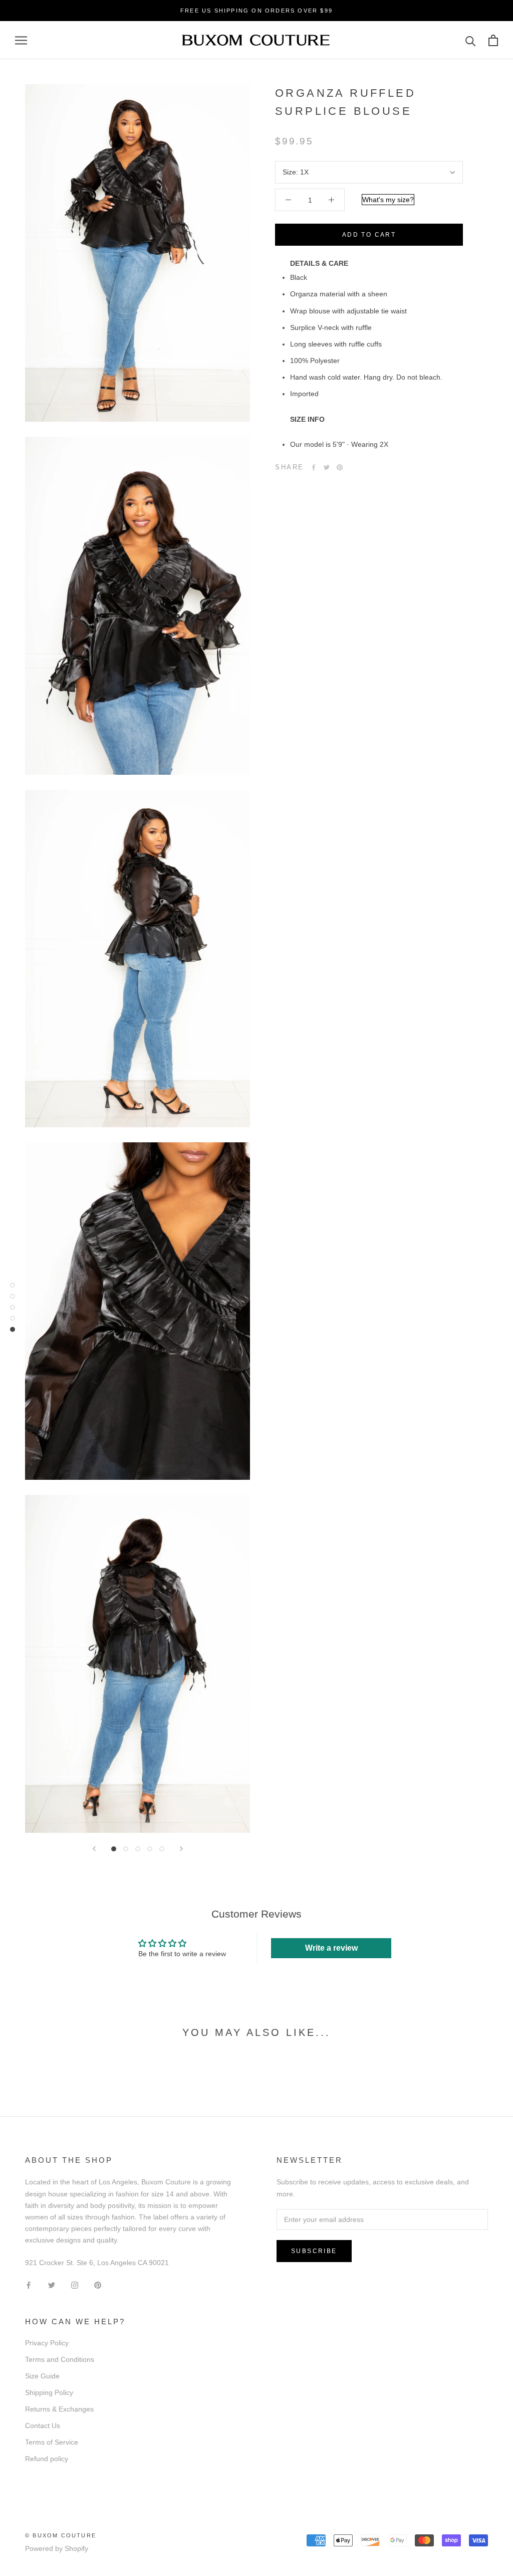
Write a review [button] (331, 1948)
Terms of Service (52, 2442)
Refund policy (47, 2459)
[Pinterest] (340, 467)
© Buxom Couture (61, 2535)
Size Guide (42, 2376)
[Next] (181, 1849)
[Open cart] (493, 40)
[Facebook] (314, 467)
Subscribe (314, 2251)
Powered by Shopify (57, 2548)
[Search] (471, 40)
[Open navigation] (21, 40)
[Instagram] (75, 2284)
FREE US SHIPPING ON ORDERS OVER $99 (256, 11)
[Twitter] (327, 467)
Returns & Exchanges (59, 2409)
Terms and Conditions (60, 2359)
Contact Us (43, 2426)
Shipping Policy (49, 2392)
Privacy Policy (47, 2343)
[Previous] (94, 1849)
